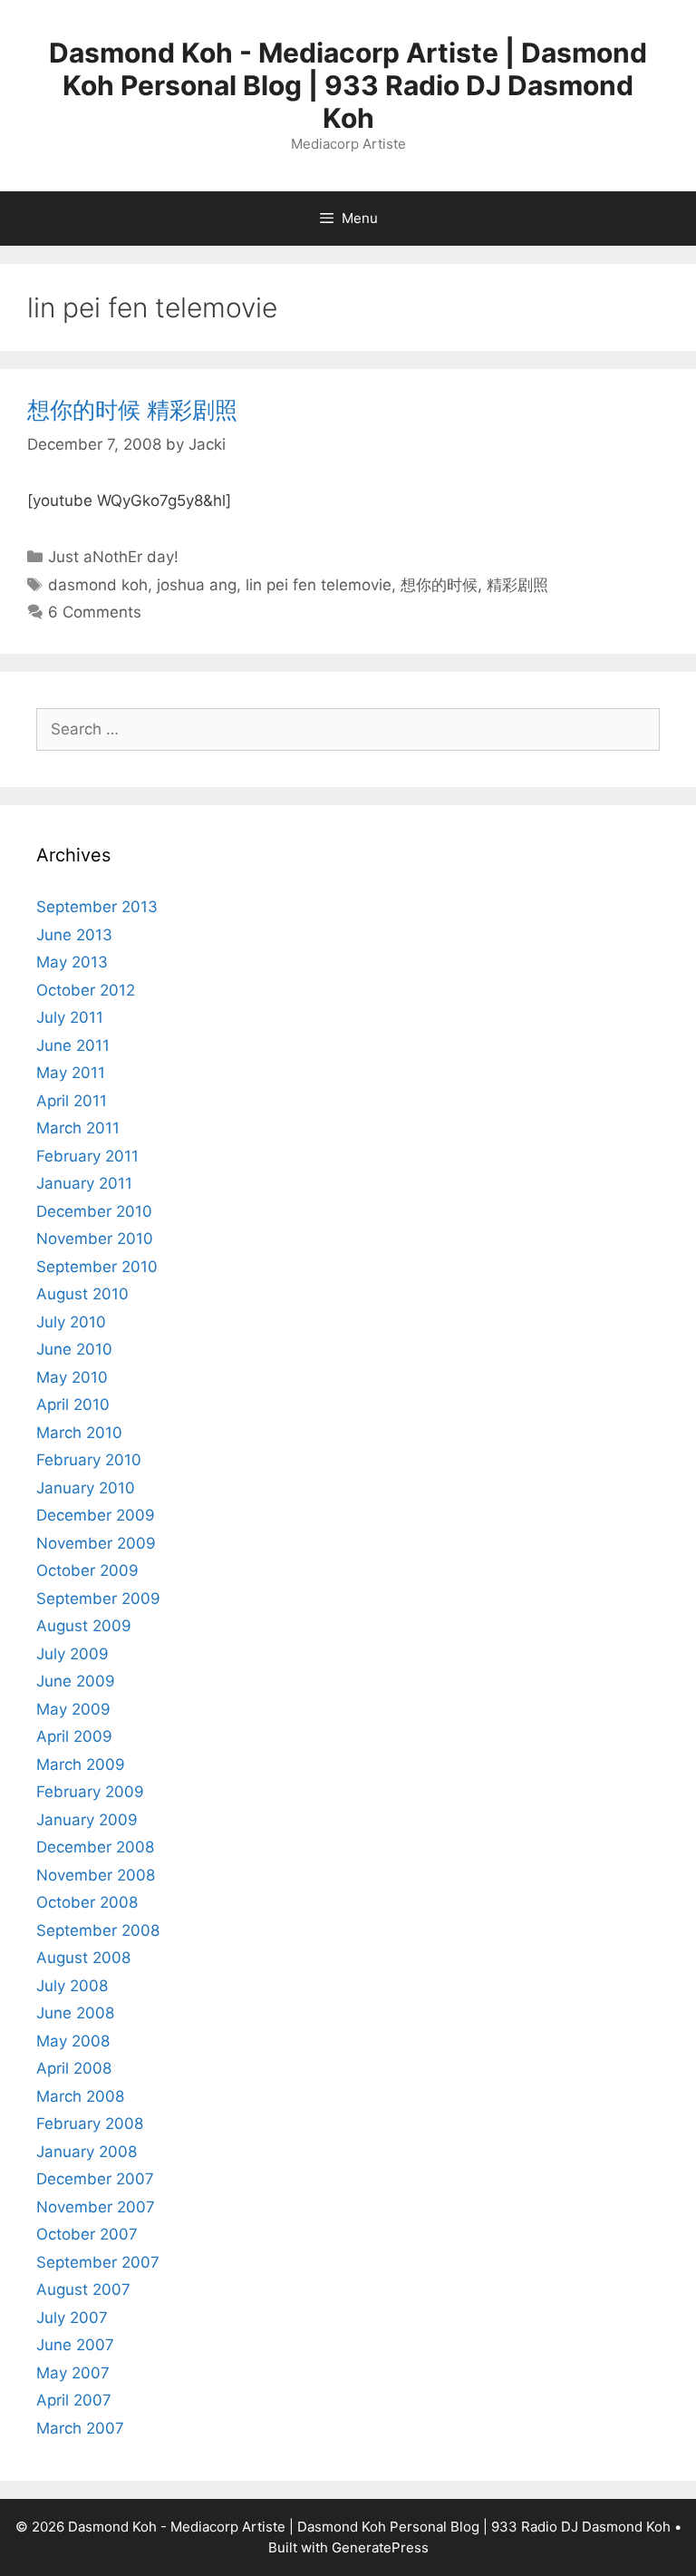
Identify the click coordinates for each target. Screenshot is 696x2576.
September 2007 (98, 2262)
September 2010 (97, 1267)
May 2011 (71, 1073)
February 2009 (90, 1792)
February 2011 (87, 1156)
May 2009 (73, 1709)
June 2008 (75, 2013)
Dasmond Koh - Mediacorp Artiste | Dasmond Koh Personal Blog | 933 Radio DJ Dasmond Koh (348, 85)
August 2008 (83, 1958)
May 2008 (73, 2041)
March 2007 (80, 2428)
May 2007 (73, 2373)
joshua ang (197, 585)
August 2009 (84, 1626)
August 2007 (83, 2289)
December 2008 (95, 1847)
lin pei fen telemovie (319, 585)
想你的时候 (439, 585)
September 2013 (97, 907)
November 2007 (96, 2207)
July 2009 (72, 1654)
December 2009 (96, 1515)
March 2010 (79, 1433)
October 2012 (86, 990)
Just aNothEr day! (113, 557)
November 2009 (96, 1543)
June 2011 (73, 1045)
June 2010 (74, 1349)
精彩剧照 (517, 585)
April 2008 (74, 2068)
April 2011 (72, 1101)
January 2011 (84, 1183)
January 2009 (87, 1820)
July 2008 (72, 1986)
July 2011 (70, 1017)
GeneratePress (380, 2547)
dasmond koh (98, 585)
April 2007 (74, 2400)
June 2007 (75, 2345)
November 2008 (96, 1875)
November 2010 (95, 1239)
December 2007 (95, 2179)
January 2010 (86, 1488)
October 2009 (87, 1570)
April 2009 (74, 1736)
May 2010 (72, 1377)
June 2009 (76, 1681)
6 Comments (95, 612)
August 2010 (82, 1294)
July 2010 (71, 1322)
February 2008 (90, 2124)
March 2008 (80, 2096)
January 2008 (87, 2152)
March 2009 (81, 1764)
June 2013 (74, 935)
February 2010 (89, 1460)
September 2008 (98, 1930)
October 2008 (87, 1902)
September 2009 (98, 1599)
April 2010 (73, 1405)
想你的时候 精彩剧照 (132, 410)
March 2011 (78, 1128)
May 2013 (72, 962)
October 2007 (87, 2234)
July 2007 (72, 2318)
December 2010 (94, 1211)
